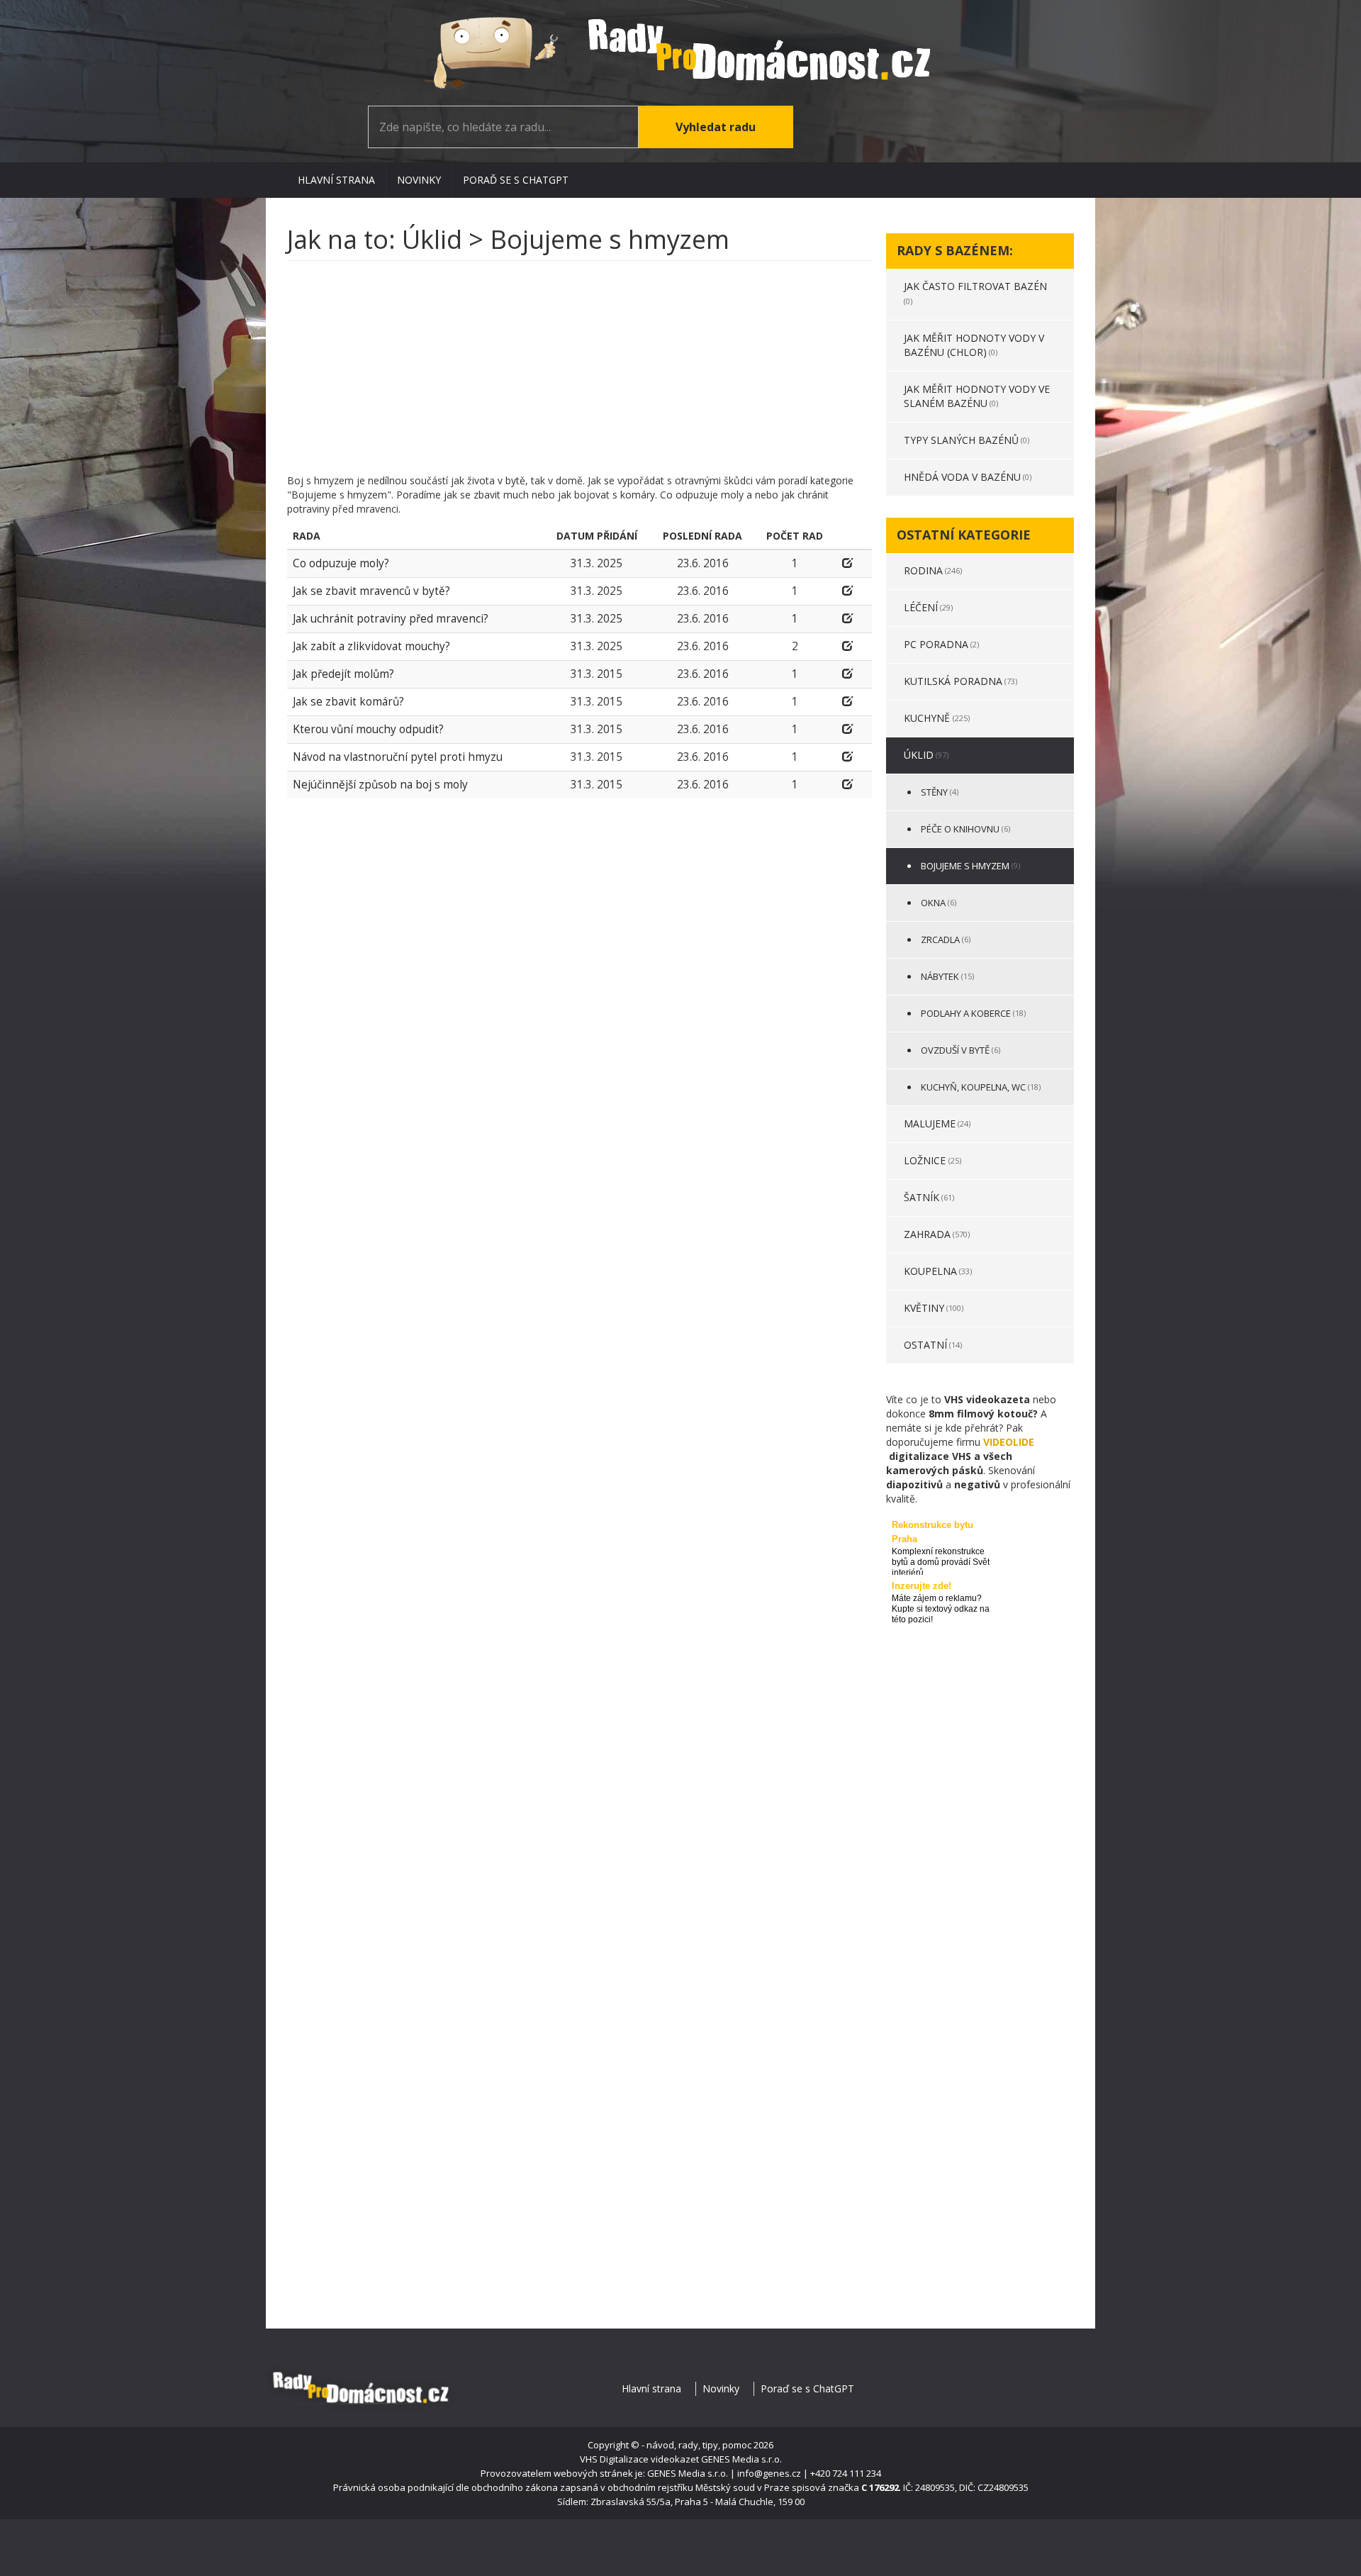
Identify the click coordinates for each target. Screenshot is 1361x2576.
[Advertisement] (579, 374)
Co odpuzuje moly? (341, 563)
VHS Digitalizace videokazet (639, 2459)
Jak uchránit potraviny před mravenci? (391, 619)
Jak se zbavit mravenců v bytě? (371, 591)
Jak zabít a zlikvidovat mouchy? (371, 646)
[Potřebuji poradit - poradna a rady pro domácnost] (680, 53)
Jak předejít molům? (343, 674)
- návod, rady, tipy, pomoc (696, 2445)
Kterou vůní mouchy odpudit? (368, 729)
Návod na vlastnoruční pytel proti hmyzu (398, 757)
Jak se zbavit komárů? (348, 702)
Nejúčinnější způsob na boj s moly (380, 785)
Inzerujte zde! (922, 1586)
